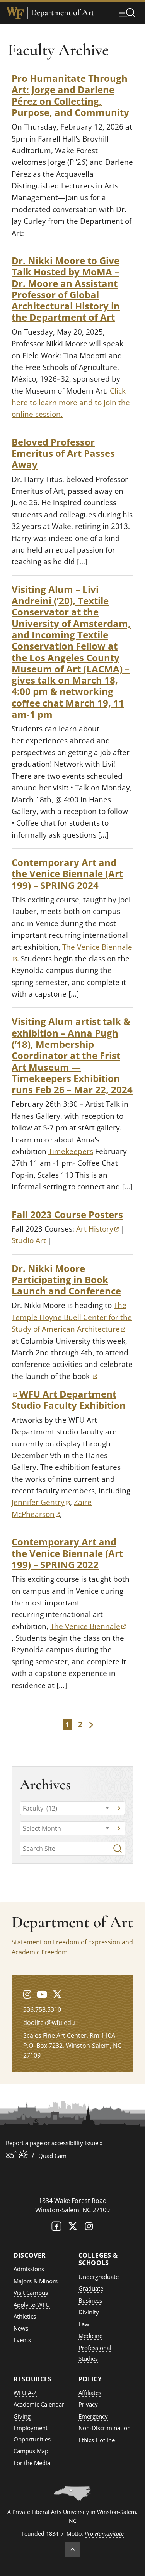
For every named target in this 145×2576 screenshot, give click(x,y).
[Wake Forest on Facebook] (56, 2228)
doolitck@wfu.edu (49, 2023)
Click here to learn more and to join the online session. (71, 403)
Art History (97, 1229)
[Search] (118, 1849)
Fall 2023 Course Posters (67, 1214)
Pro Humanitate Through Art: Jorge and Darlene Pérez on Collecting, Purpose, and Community (70, 95)
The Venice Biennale (88, 1626)
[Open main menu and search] (127, 12)
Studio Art (29, 1240)
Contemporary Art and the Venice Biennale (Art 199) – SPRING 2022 (67, 1553)
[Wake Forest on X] (73, 2228)
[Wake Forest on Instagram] (89, 2228)
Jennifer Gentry (41, 1502)
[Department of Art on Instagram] (27, 1994)
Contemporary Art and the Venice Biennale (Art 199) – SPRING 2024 (67, 874)
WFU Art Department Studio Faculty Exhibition (69, 1399)
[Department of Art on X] (57, 1994)
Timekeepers (71, 1151)
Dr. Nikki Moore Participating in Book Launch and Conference (66, 1280)
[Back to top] (73, 2550)
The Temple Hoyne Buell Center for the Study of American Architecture (72, 1317)
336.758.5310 (42, 2009)
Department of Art (62, 13)
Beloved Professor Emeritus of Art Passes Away (63, 453)
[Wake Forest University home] (15, 13)
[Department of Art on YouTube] (42, 1994)
